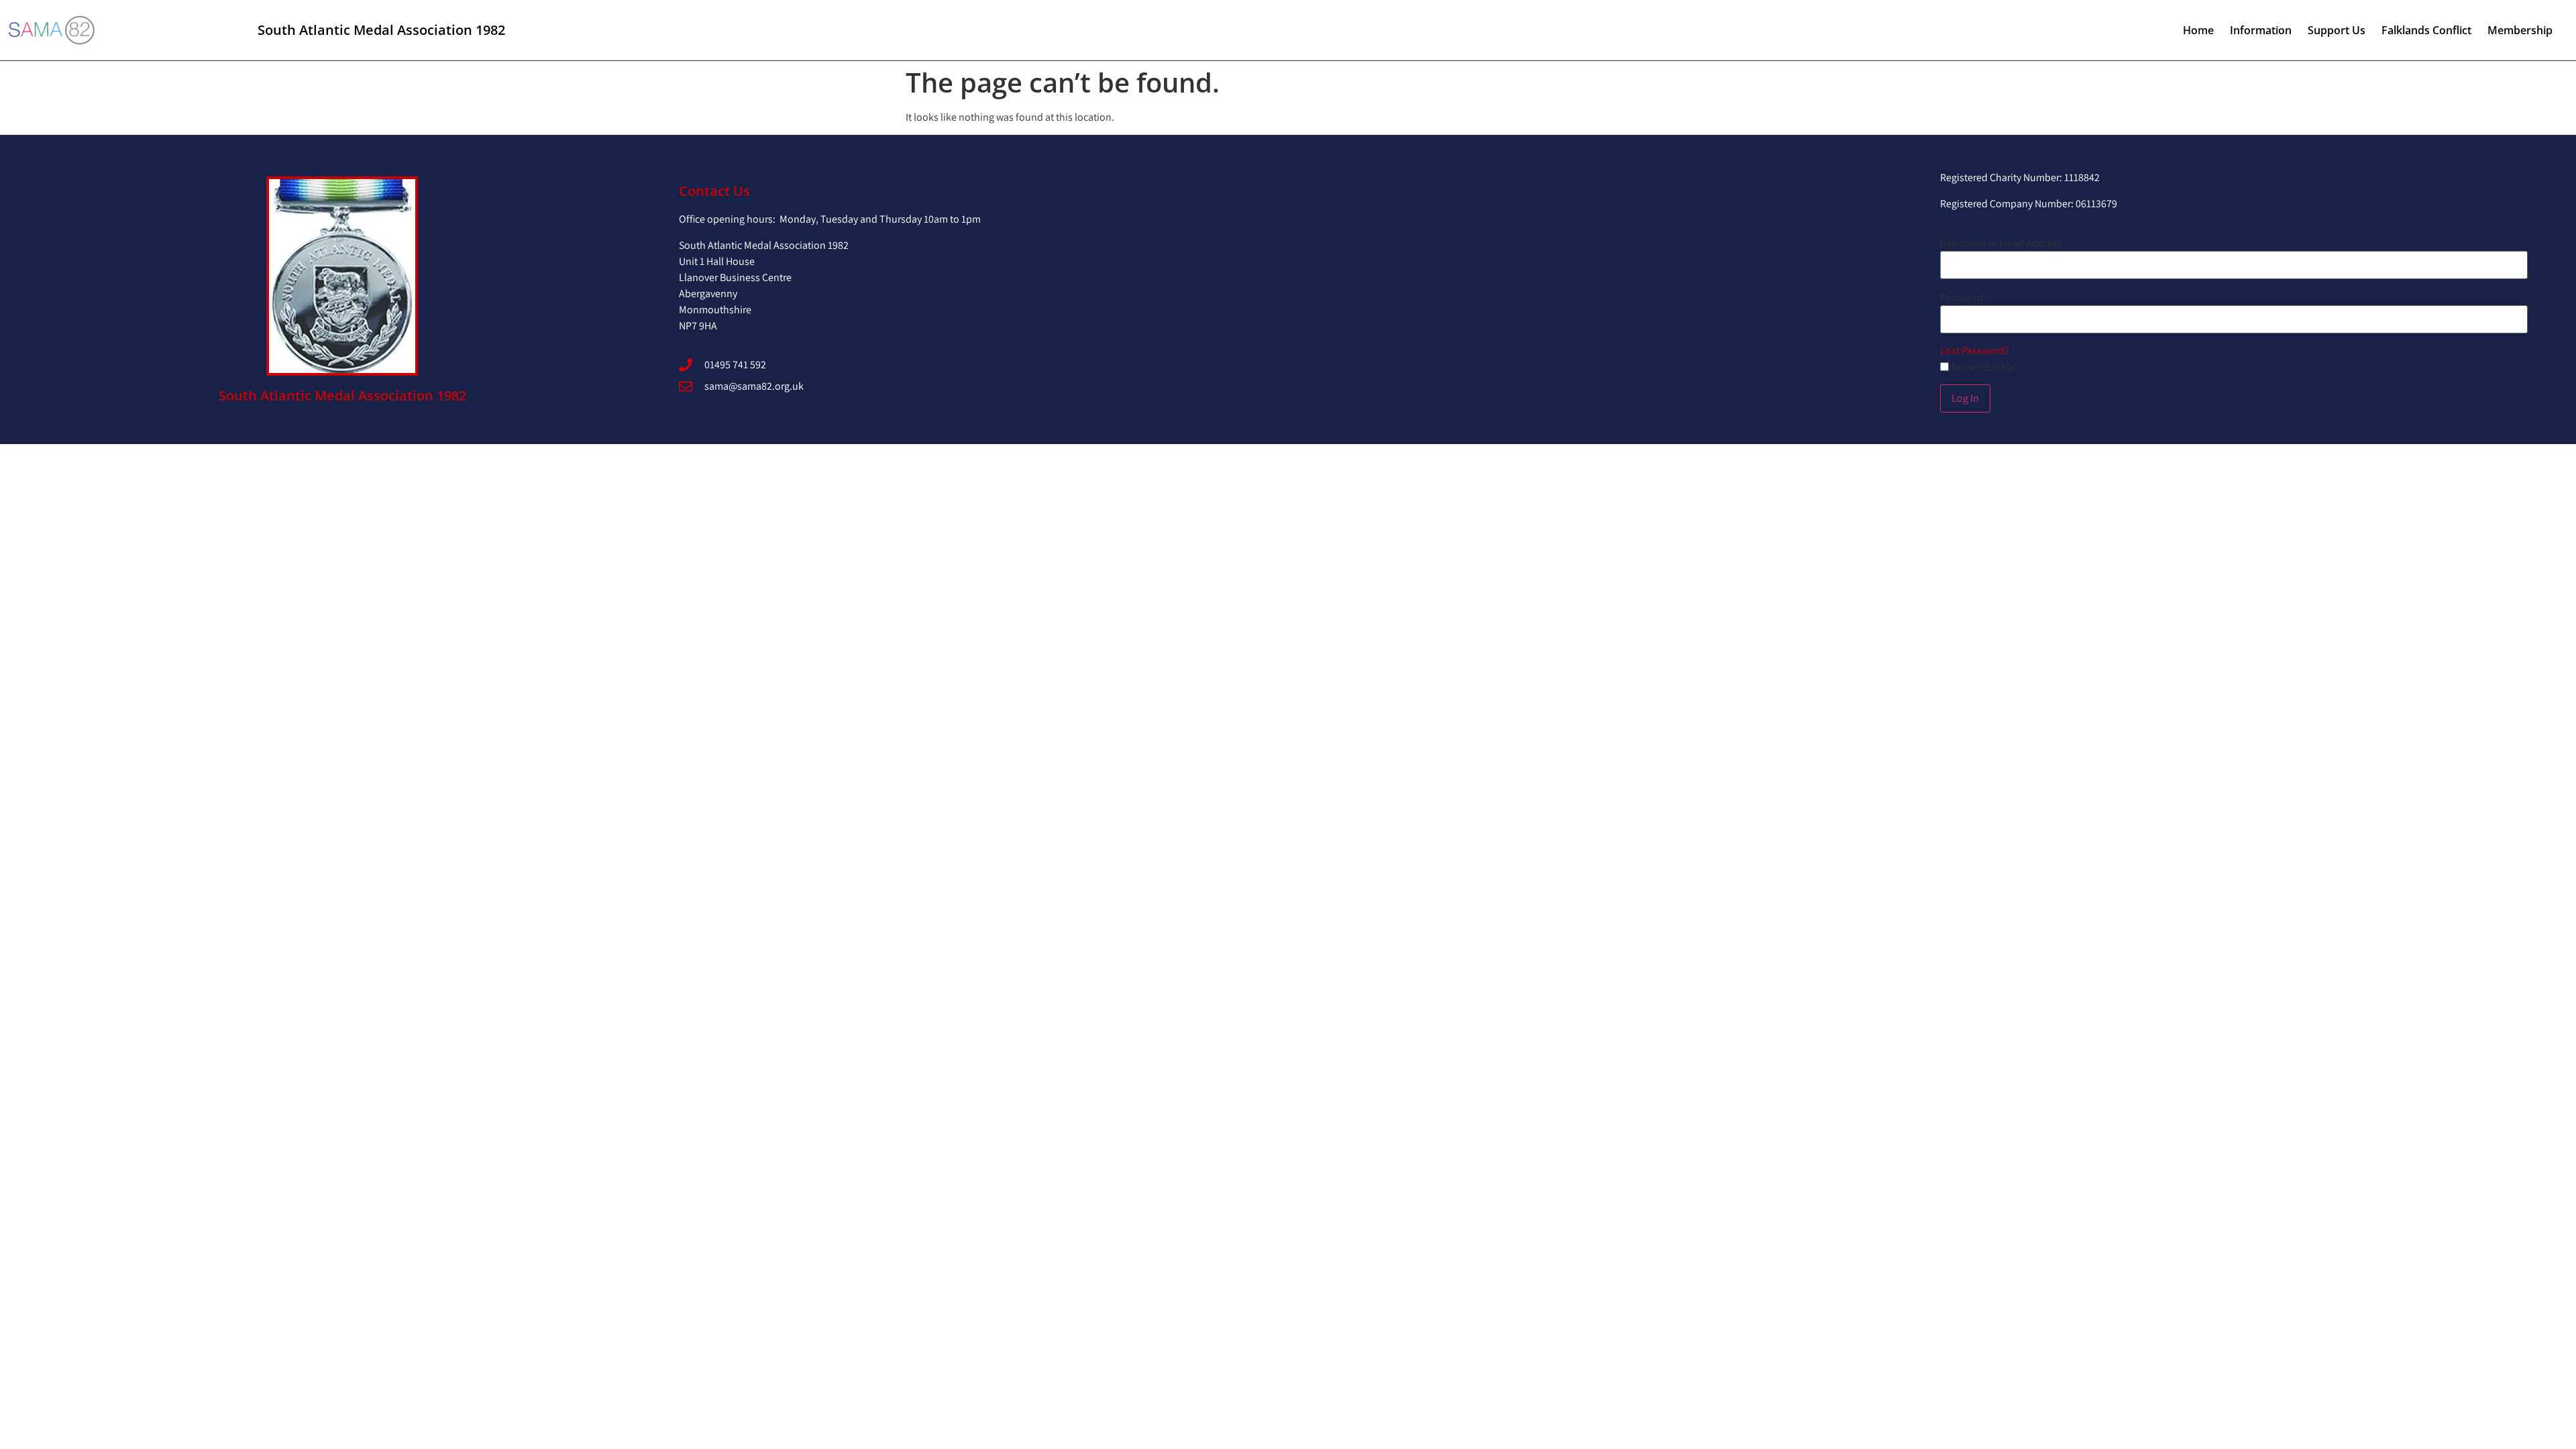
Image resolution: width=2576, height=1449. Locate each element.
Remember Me (1982, 368)
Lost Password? (1975, 351)
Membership (2520, 30)
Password (1962, 298)
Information (2261, 30)
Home (2198, 30)
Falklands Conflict (2426, 30)
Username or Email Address (2001, 244)
